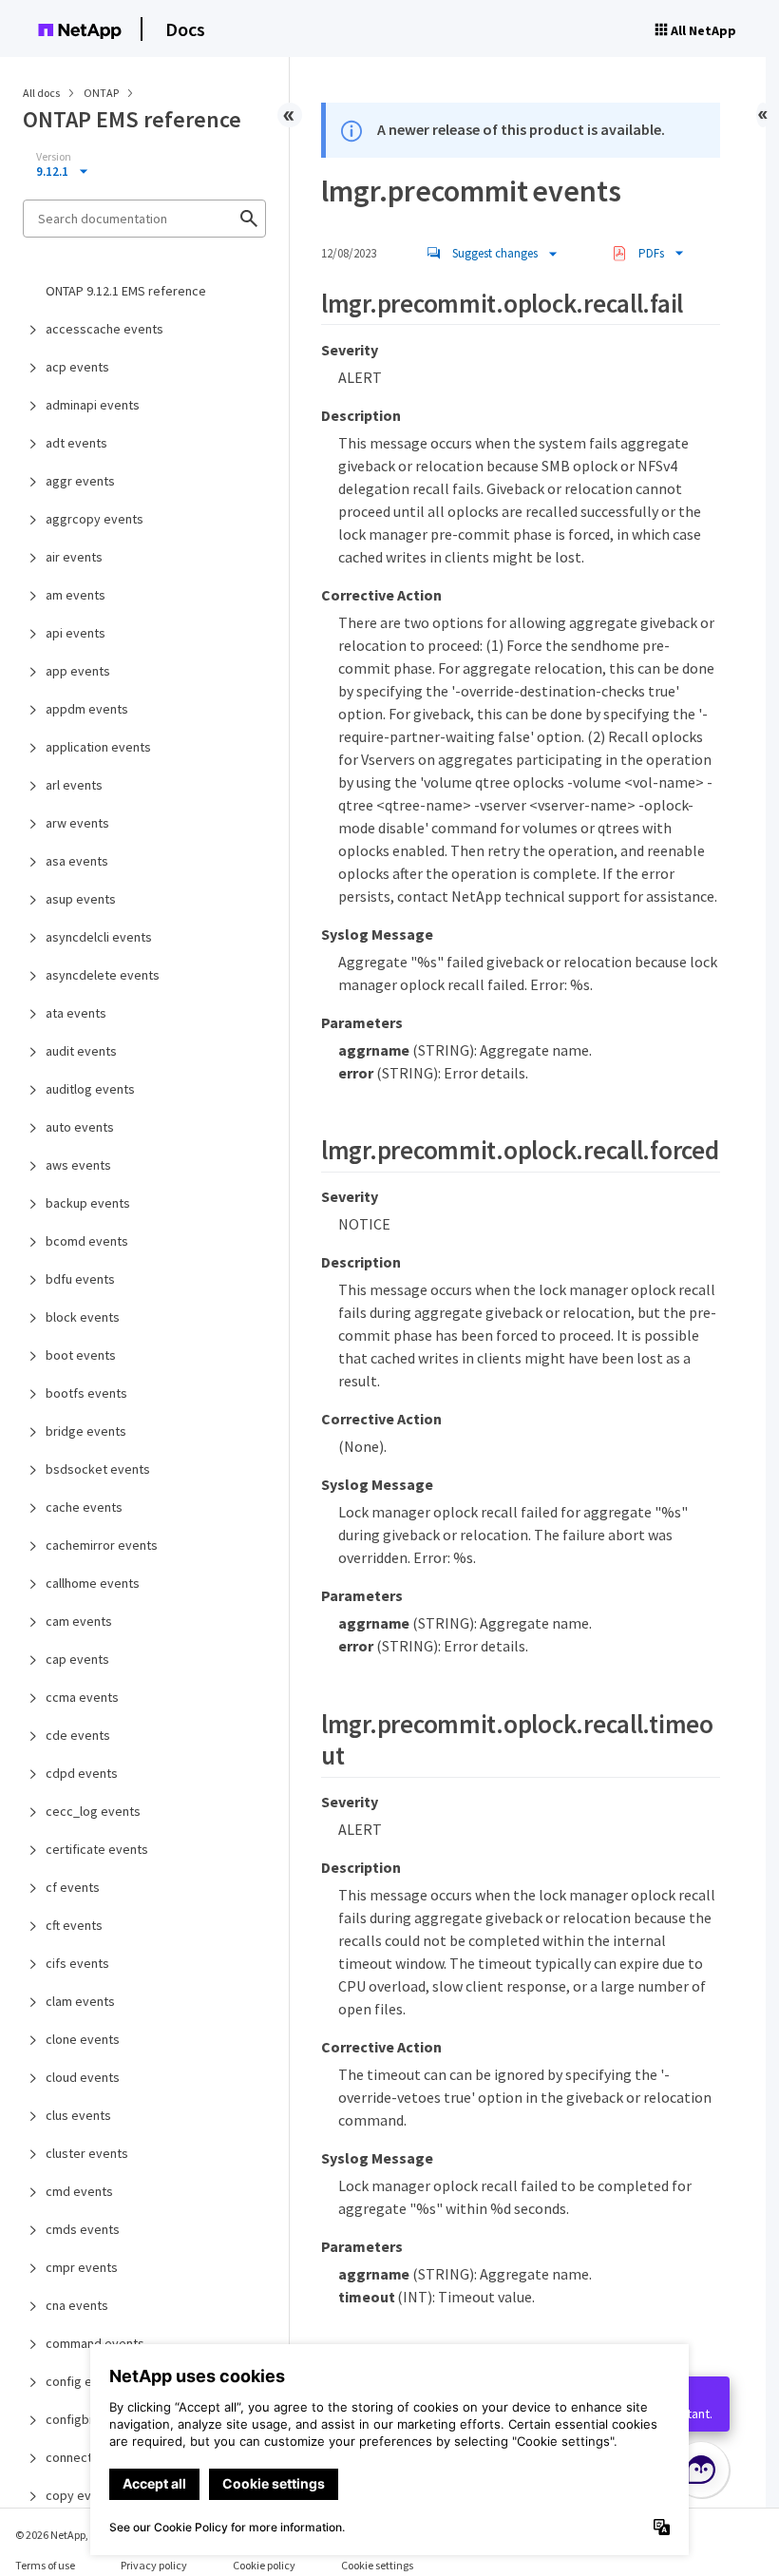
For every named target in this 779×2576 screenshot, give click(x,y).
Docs (185, 29)
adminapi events (93, 405)
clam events (80, 2001)
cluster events (87, 2153)
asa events (77, 861)
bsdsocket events (98, 1469)
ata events (76, 1013)
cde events (78, 1735)
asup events (81, 899)
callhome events (93, 1583)
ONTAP (102, 93)
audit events (81, 1051)
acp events (77, 367)
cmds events (83, 2229)
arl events (74, 785)
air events (74, 557)
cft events (74, 1925)
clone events (83, 2039)
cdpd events (82, 1773)
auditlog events (90, 1089)
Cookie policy (264, 2565)
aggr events (80, 481)
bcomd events (87, 1241)
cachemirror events (102, 1545)
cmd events (79, 2191)
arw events (77, 823)
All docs (41, 93)
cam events (79, 1621)
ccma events (82, 1697)
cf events (73, 1887)
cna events (77, 2305)
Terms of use (45, 2565)
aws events (78, 1165)
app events (78, 671)
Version (54, 157)
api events (76, 633)
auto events (80, 1127)
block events (83, 1317)
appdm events (87, 709)
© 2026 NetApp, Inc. (62, 2535)
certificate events (97, 1849)
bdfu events (80, 1279)
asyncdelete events (103, 975)
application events (98, 747)
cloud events (83, 2077)
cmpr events (82, 2267)
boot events (81, 1355)
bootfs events (86, 1393)
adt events (76, 443)
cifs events (77, 1963)
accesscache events (104, 329)
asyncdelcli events (99, 937)
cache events (84, 1507)
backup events (88, 1203)
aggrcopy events (95, 519)
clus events (78, 2115)
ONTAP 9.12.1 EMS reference (126, 291)
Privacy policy (154, 2565)
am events (76, 595)
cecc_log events (93, 1811)
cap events (77, 1659)
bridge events (86, 1431)
